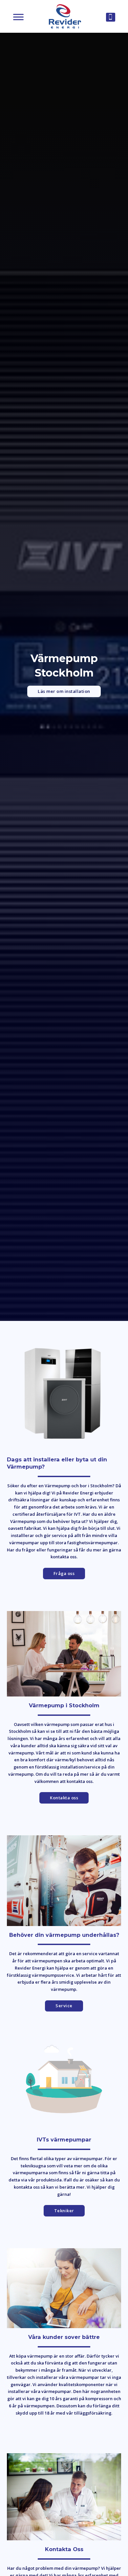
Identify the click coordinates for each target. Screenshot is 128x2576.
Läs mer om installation (64, 691)
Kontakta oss (64, 1798)
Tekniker (64, 2211)
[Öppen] (18, 17)
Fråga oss (64, 1573)
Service (64, 2006)
